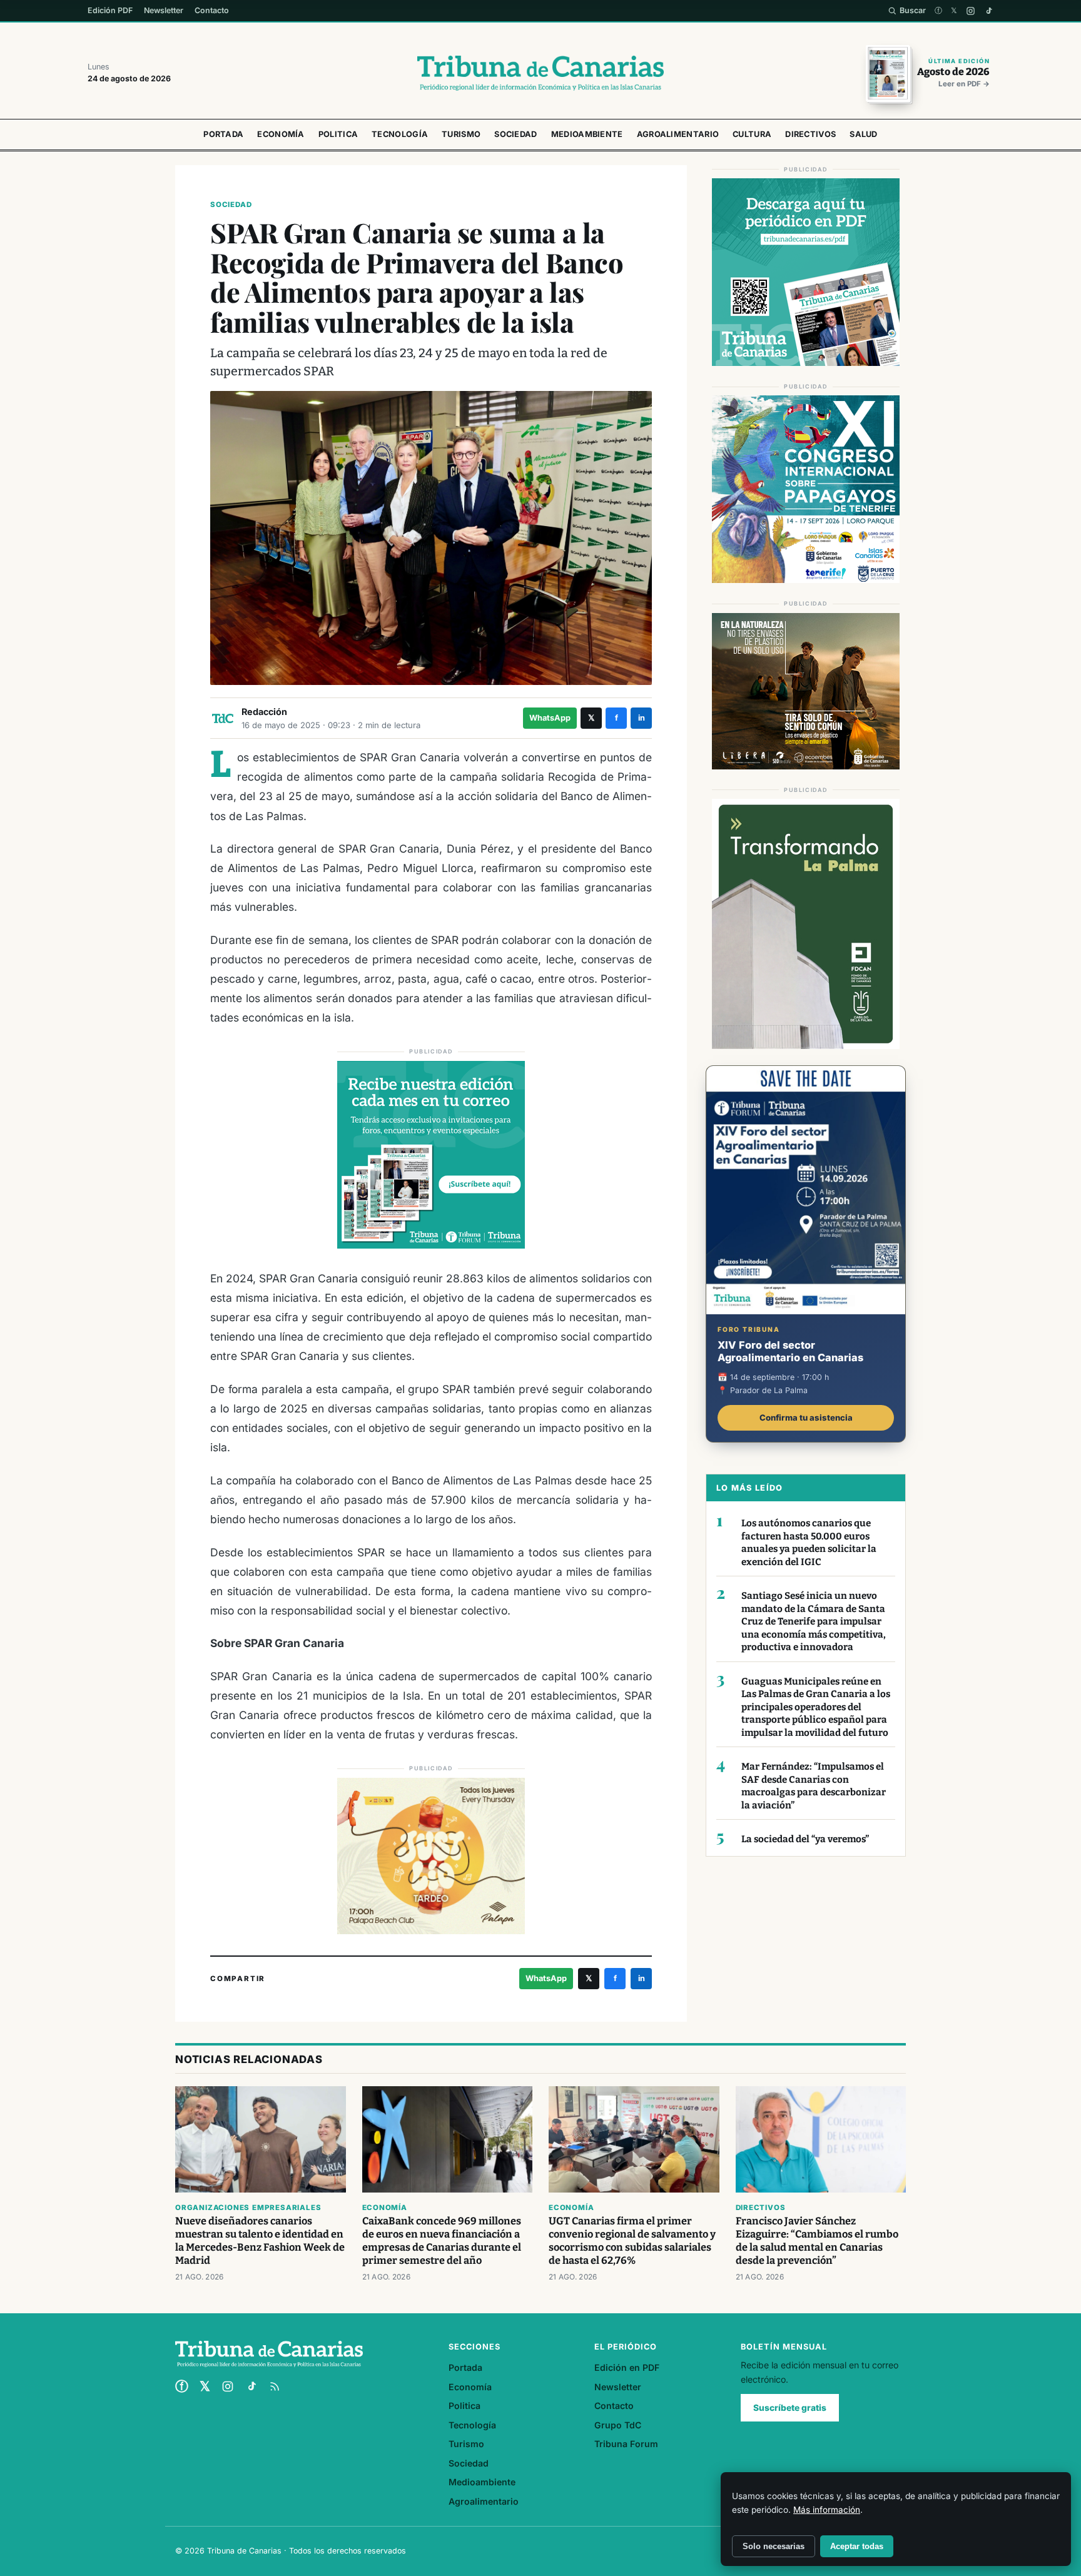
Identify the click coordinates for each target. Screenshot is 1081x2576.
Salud (864, 134)
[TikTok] (989, 11)
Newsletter (164, 10)
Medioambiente (587, 134)
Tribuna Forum (626, 2444)
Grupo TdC (618, 2425)
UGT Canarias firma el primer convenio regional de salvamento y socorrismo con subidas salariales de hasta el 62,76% (632, 2241)
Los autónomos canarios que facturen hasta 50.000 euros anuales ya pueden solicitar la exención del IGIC (809, 1543)
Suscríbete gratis (790, 2408)
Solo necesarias (774, 2546)
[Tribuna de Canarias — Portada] (540, 73)
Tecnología (400, 134)
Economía (281, 134)
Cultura (752, 134)
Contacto (212, 10)
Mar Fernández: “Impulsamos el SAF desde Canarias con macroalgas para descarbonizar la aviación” (814, 1786)
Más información (827, 2510)
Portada (223, 134)
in (642, 718)
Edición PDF (110, 10)
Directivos (810, 134)
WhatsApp (550, 718)
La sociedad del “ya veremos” (805, 1839)
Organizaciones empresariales (248, 2208)
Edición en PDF (627, 2367)
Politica (338, 134)
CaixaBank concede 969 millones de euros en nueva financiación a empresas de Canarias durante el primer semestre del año (442, 2241)
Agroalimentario (678, 134)
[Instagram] (971, 11)
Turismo (461, 134)
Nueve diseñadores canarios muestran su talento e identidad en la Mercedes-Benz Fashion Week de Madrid (260, 2241)
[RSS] (275, 2386)
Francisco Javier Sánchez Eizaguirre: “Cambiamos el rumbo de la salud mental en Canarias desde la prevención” (817, 2241)
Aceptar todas (857, 2546)
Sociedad (515, 134)
